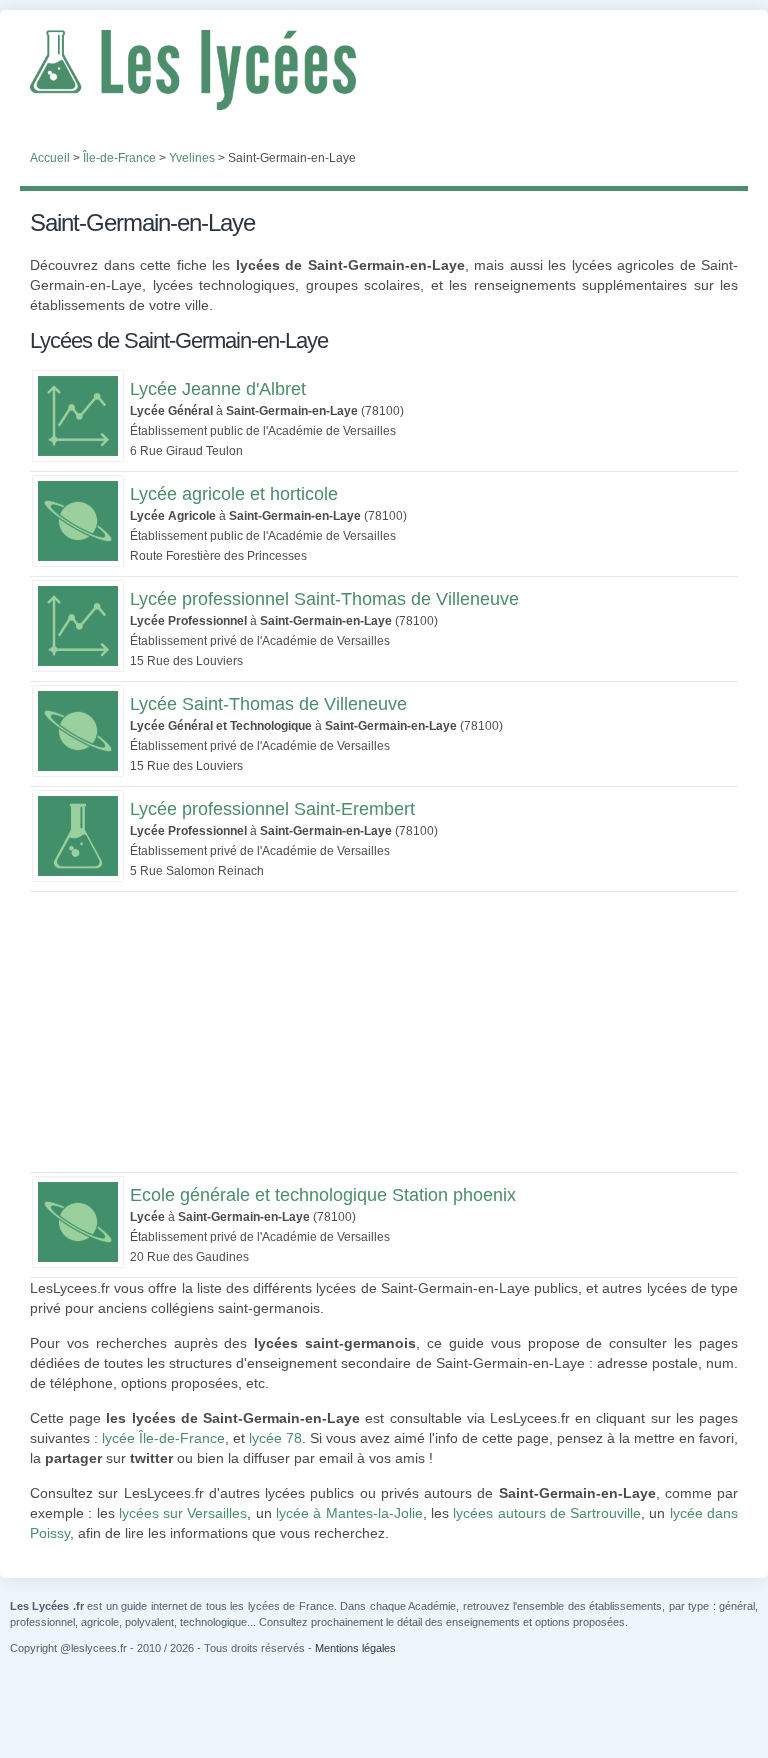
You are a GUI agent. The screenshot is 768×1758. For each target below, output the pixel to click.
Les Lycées (384, 70)
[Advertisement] (384, 1032)
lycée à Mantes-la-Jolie (349, 1513)
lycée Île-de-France (163, 1438)
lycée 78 (275, 1438)
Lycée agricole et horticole (234, 494)
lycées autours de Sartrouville (547, 1513)
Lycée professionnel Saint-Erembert (272, 809)
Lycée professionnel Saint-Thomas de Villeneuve (324, 599)
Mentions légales (355, 1648)
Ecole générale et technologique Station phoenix (323, 1195)
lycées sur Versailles (183, 1513)
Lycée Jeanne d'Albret (218, 389)
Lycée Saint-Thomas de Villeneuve (268, 704)
